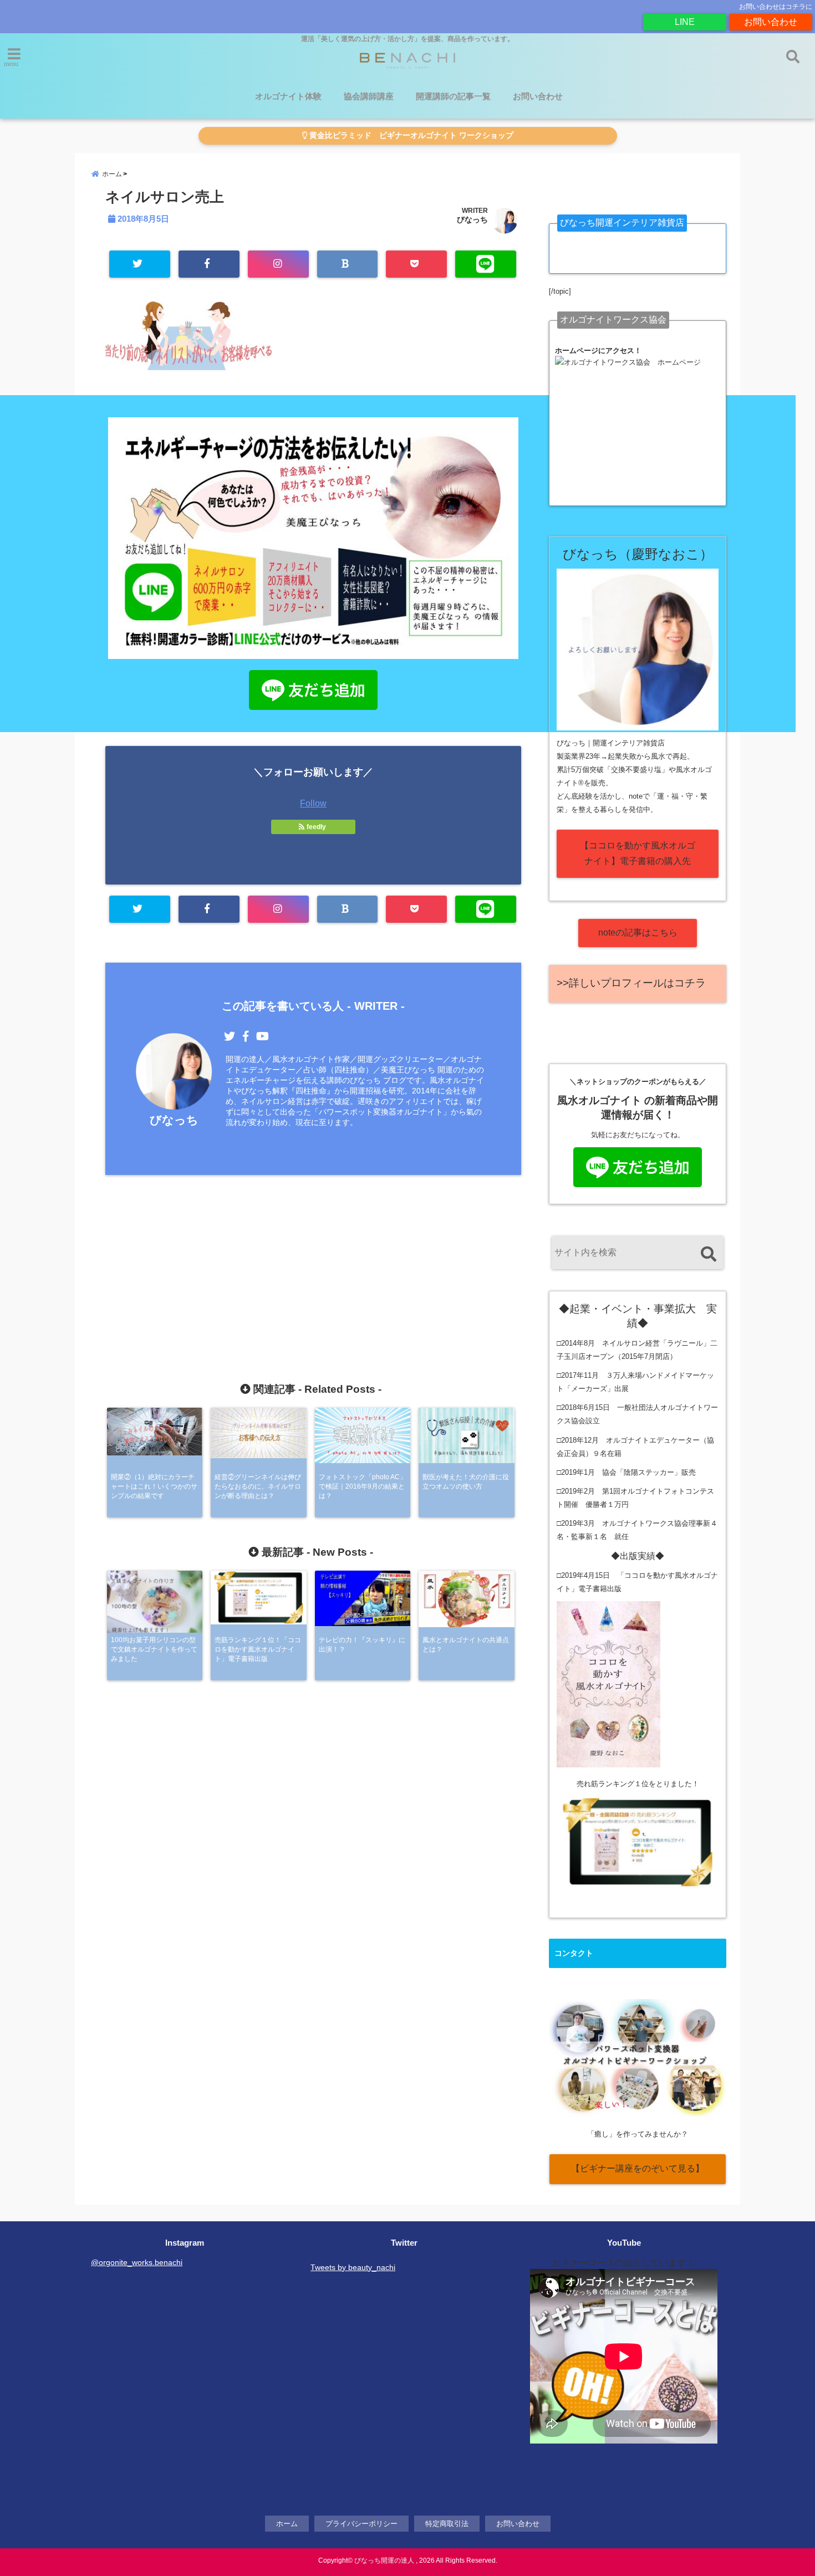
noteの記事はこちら (638, 932)
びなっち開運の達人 (384, 2560)
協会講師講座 (369, 96)
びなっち (472, 219)
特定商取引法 (447, 2524)
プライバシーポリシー (361, 2524)
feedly (316, 827)
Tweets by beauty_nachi (353, 2267)
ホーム (287, 2524)
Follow (313, 803)
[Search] (708, 1254)
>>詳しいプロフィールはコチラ (631, 983)
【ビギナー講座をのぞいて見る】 (638, 2168)
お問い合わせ (771, 22)
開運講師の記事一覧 (453, 96)
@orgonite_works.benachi (137, 2262)
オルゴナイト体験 (288, 96)
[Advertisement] (313, 1255)
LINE (685, 22)
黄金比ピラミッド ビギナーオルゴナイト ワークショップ (410, 136)
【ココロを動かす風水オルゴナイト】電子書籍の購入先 (638, 853)
